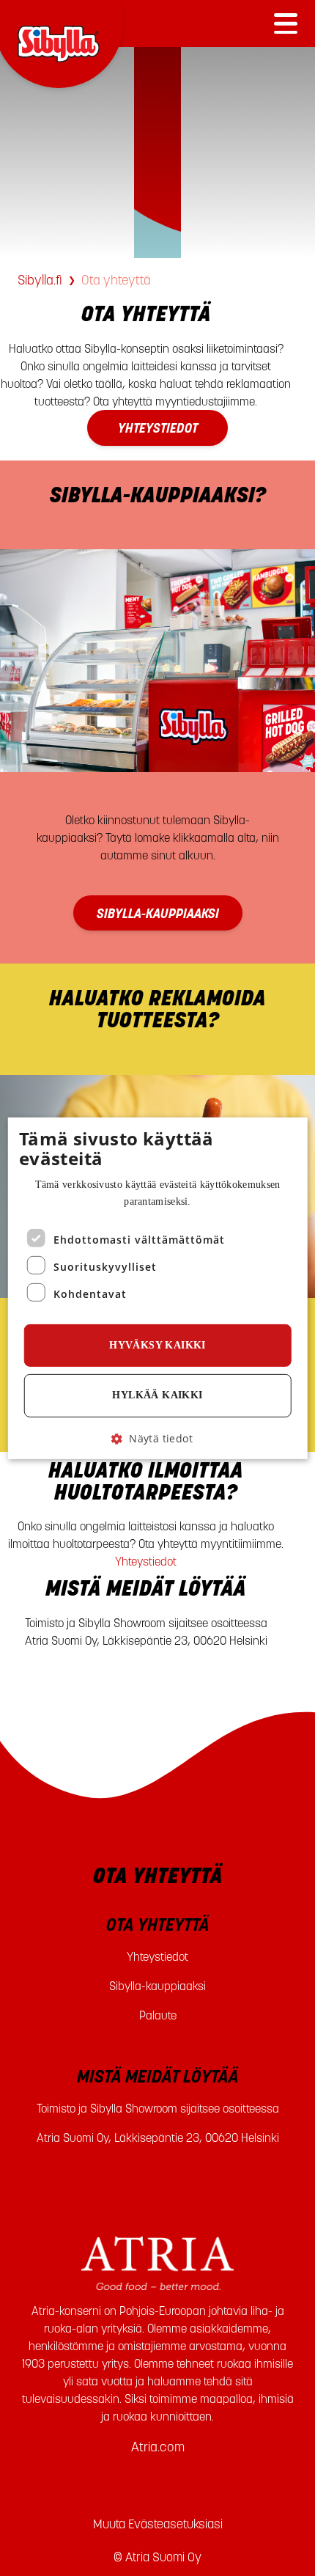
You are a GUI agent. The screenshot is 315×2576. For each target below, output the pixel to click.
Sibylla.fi (40, 280)
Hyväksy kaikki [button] (157, 1345)
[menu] (286, 23)
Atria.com (158, 2447)
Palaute (158, 2015)
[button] (157, 1438)
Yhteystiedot (146, 1561)
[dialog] (158, 1288)
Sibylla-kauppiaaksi (157, 1986)
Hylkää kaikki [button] (157, 1395)
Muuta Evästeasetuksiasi (158, 2524)
